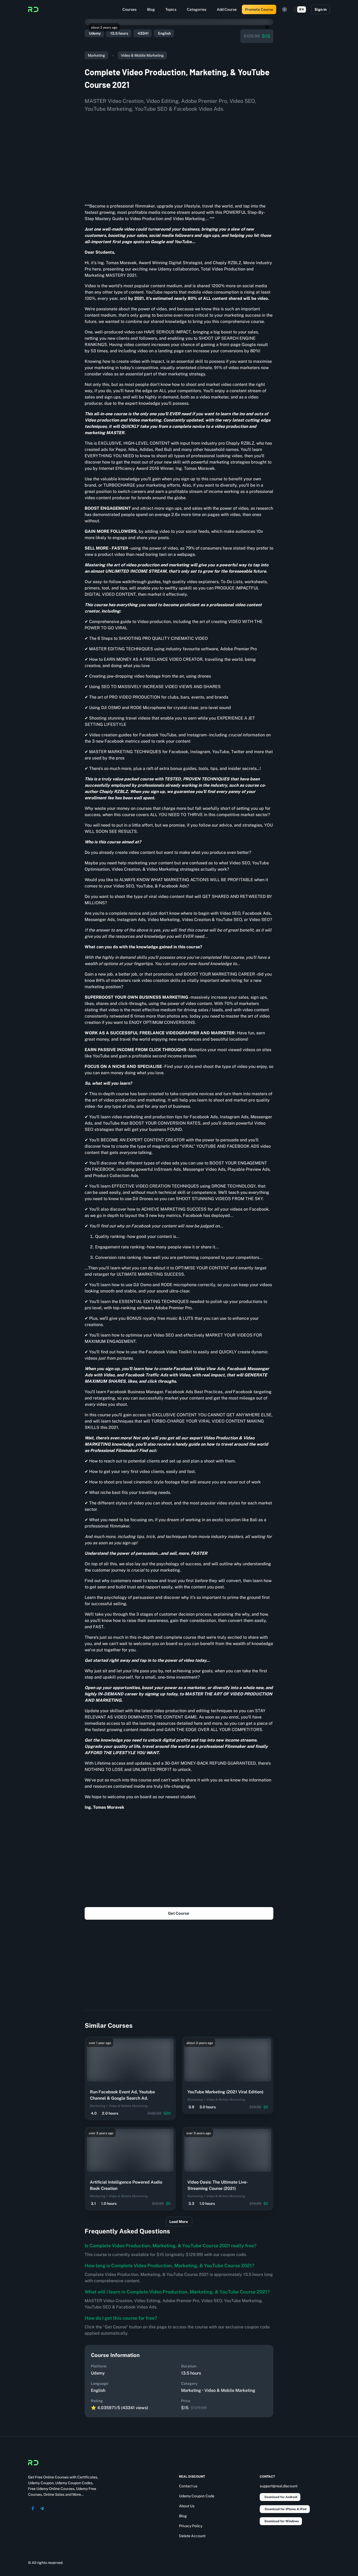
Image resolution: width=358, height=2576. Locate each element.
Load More (179, 2222)
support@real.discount (279, 2486)
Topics (171, 9)
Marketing (96, 55)
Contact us (188, 2486)
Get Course (179, 1913)
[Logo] (33, 9)
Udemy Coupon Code (197, 2496)
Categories (197, 9)
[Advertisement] (179, 156)
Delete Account (192, 2536)
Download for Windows (282, 2521)
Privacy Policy (191, 2526)
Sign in (321, 9)
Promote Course (259, 9)
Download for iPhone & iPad (286, 2509)
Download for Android (281, 2497)
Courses (129, 9)
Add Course (227, 9)
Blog (151, 9)
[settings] (285, 9)
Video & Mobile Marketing (142, 55)
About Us (187, 2506)
